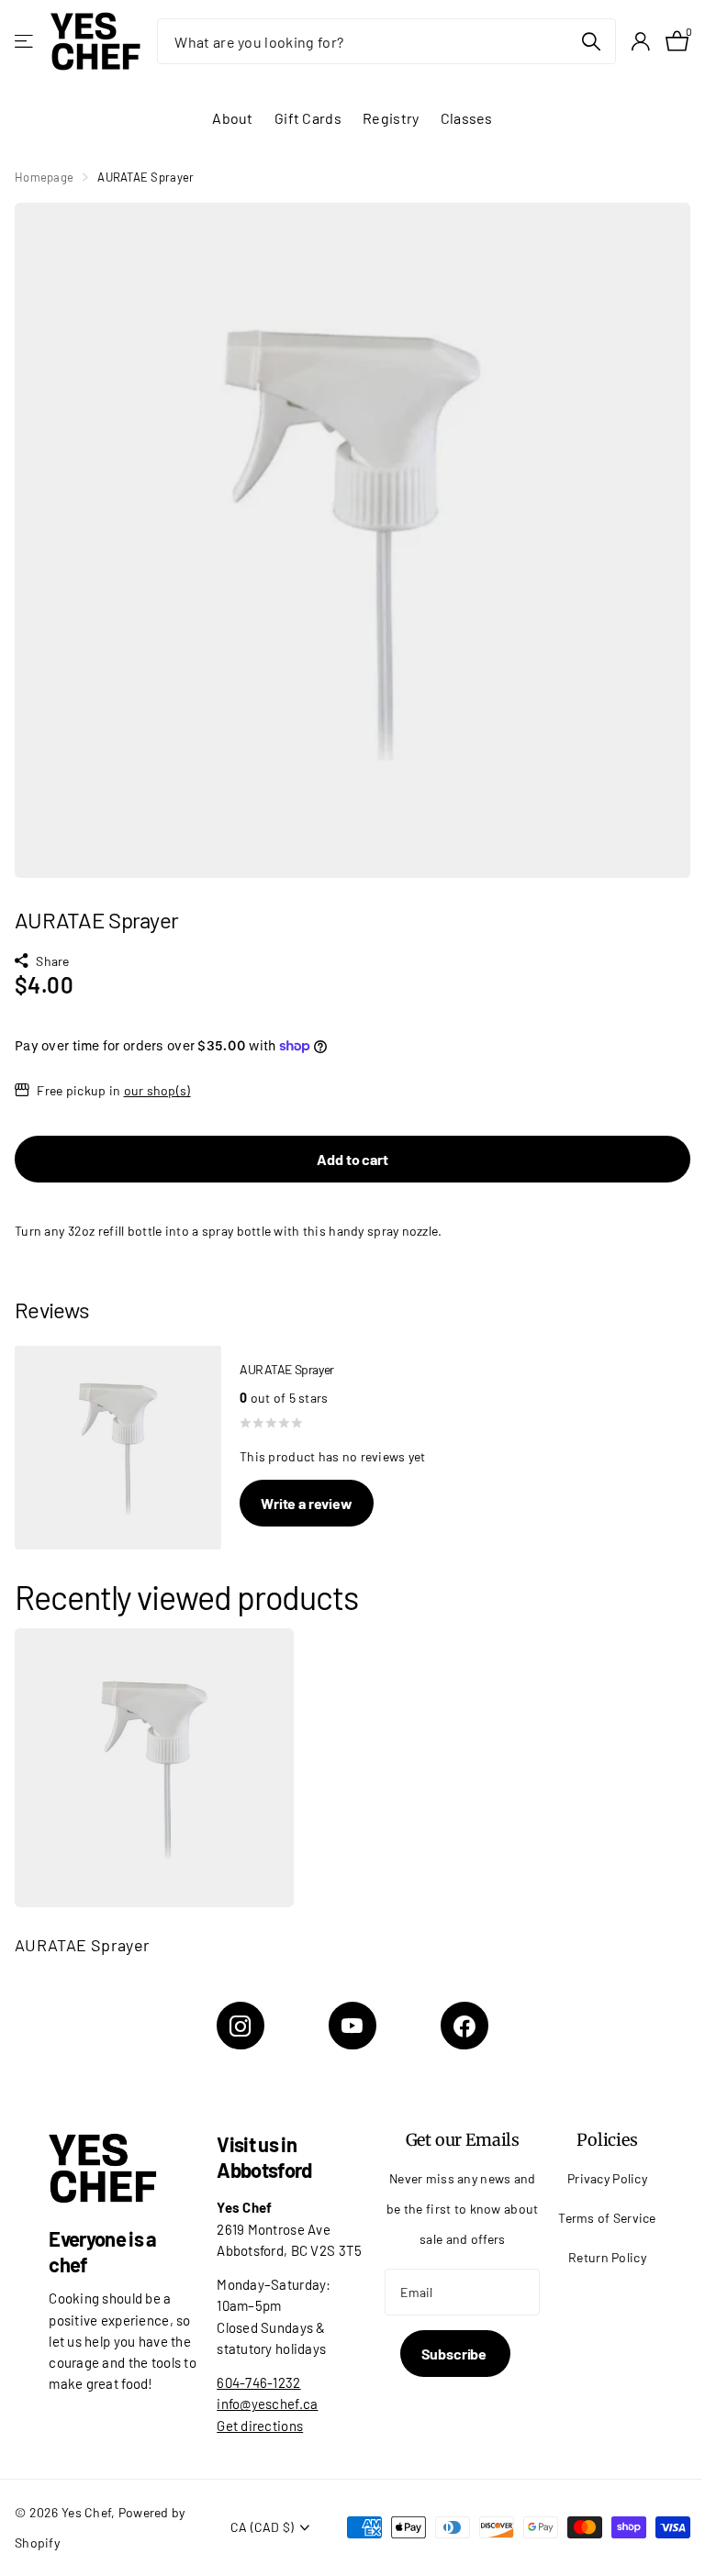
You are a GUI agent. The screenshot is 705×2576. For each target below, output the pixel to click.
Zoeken (591, 41)
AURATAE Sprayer (82, 1945)
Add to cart (352, 1159)
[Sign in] (640, 42)
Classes (467, 118)
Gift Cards (308, 118)
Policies (607, 2140)
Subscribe (455, 2354)
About (232, 118)
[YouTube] (352, 2026)
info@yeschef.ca (267, 2404)
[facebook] (464, 2026)
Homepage (44, 177)
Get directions (260, 2426)
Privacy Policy (607, 2178)
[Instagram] (241, 2026)
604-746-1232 (258, 2382)
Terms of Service (607, 2218)
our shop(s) (157, 1090)
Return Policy (607, 2257)
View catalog (25, 42)
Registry (391, 118)
